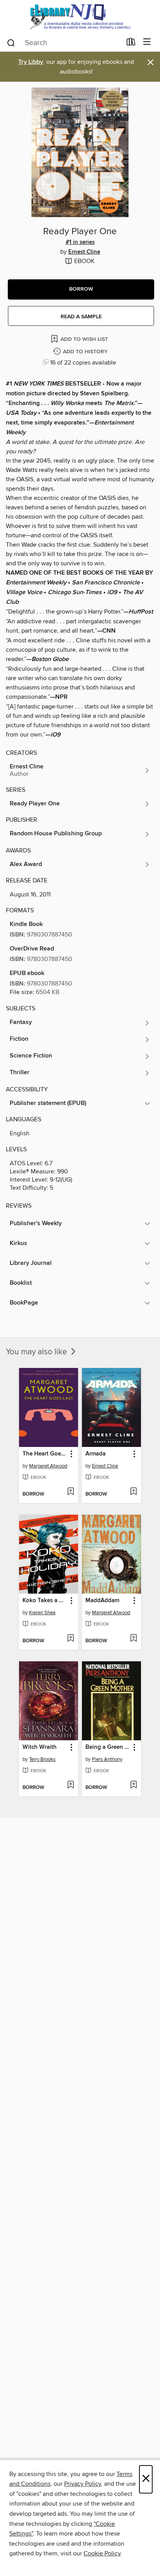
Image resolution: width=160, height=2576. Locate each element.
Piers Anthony (107, 1759)
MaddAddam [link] (102, 1601)
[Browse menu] (147, 42)
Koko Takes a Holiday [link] (45, 1601)
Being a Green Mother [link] (108, 1747)
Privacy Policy (83, 2484)
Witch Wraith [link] (40, 1747)
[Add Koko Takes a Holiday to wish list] (70, 1639)
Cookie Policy (102, 2553)
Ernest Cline (84, 252)
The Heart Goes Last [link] (45, 1454)
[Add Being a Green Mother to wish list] (133, 1785)
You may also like (37, 1352)
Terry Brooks (42, 1759)
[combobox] (64, 43)
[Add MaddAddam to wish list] (133, 1639)
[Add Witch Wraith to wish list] (70, 1785)
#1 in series (80, 242)
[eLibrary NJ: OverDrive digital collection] (80, 17)
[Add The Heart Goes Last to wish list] (70, 1492)
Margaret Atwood (48, 1466)
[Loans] (131, 44)
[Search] (11, 42)
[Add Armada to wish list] (133, 1492)
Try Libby (31, 62)
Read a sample (81, 317)
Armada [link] (96, 1454)
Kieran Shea (42, 1613)
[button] (81, 289)
